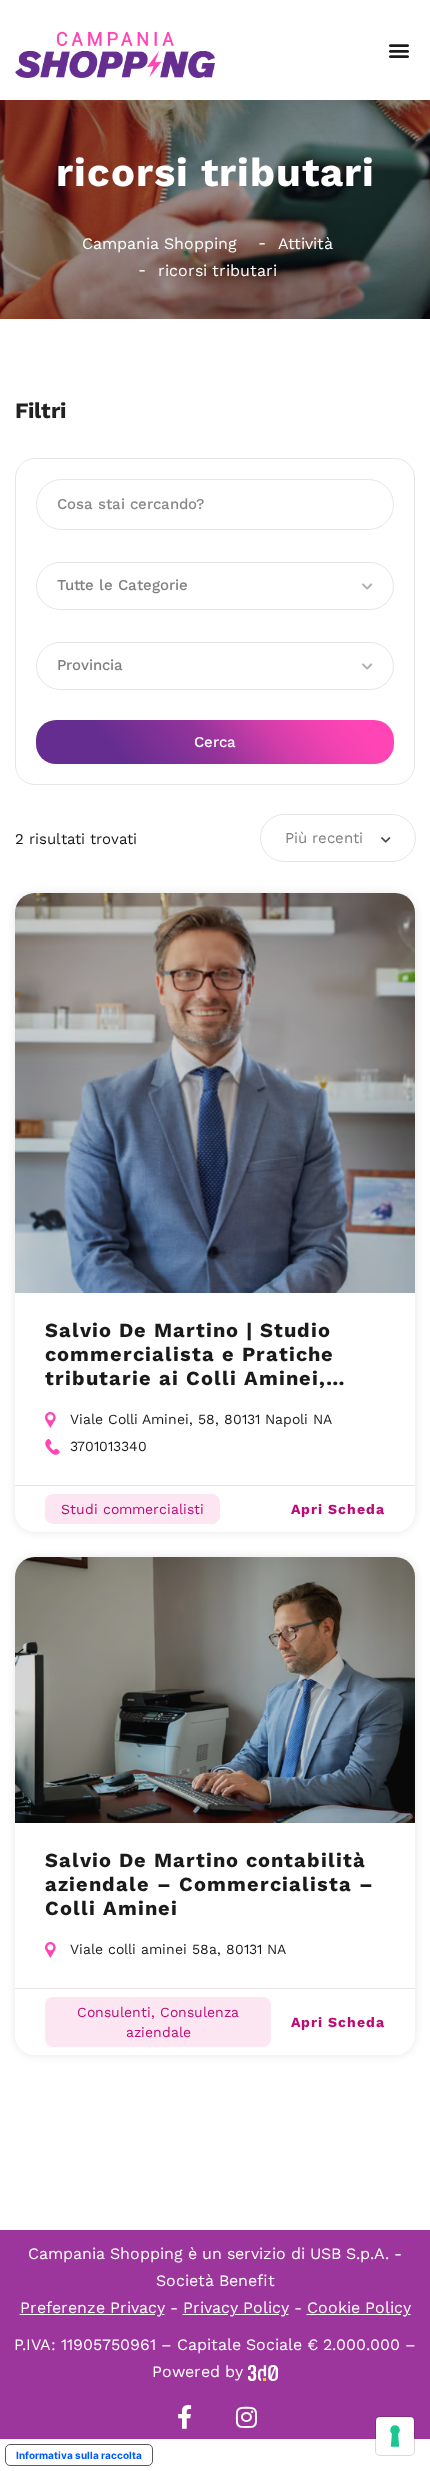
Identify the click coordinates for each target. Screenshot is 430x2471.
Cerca (215, 742)
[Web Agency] (263, 2371)
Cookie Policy (359, 2307)
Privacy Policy (236, 2307)
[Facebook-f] (184, 2417)
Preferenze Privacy (92, 2307)
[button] (398, 50)
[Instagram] (246, 2417)
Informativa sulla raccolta (79, 2455)
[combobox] (338, 838)
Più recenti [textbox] (324, 838)
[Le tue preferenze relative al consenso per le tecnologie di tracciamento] (395, 2436)
